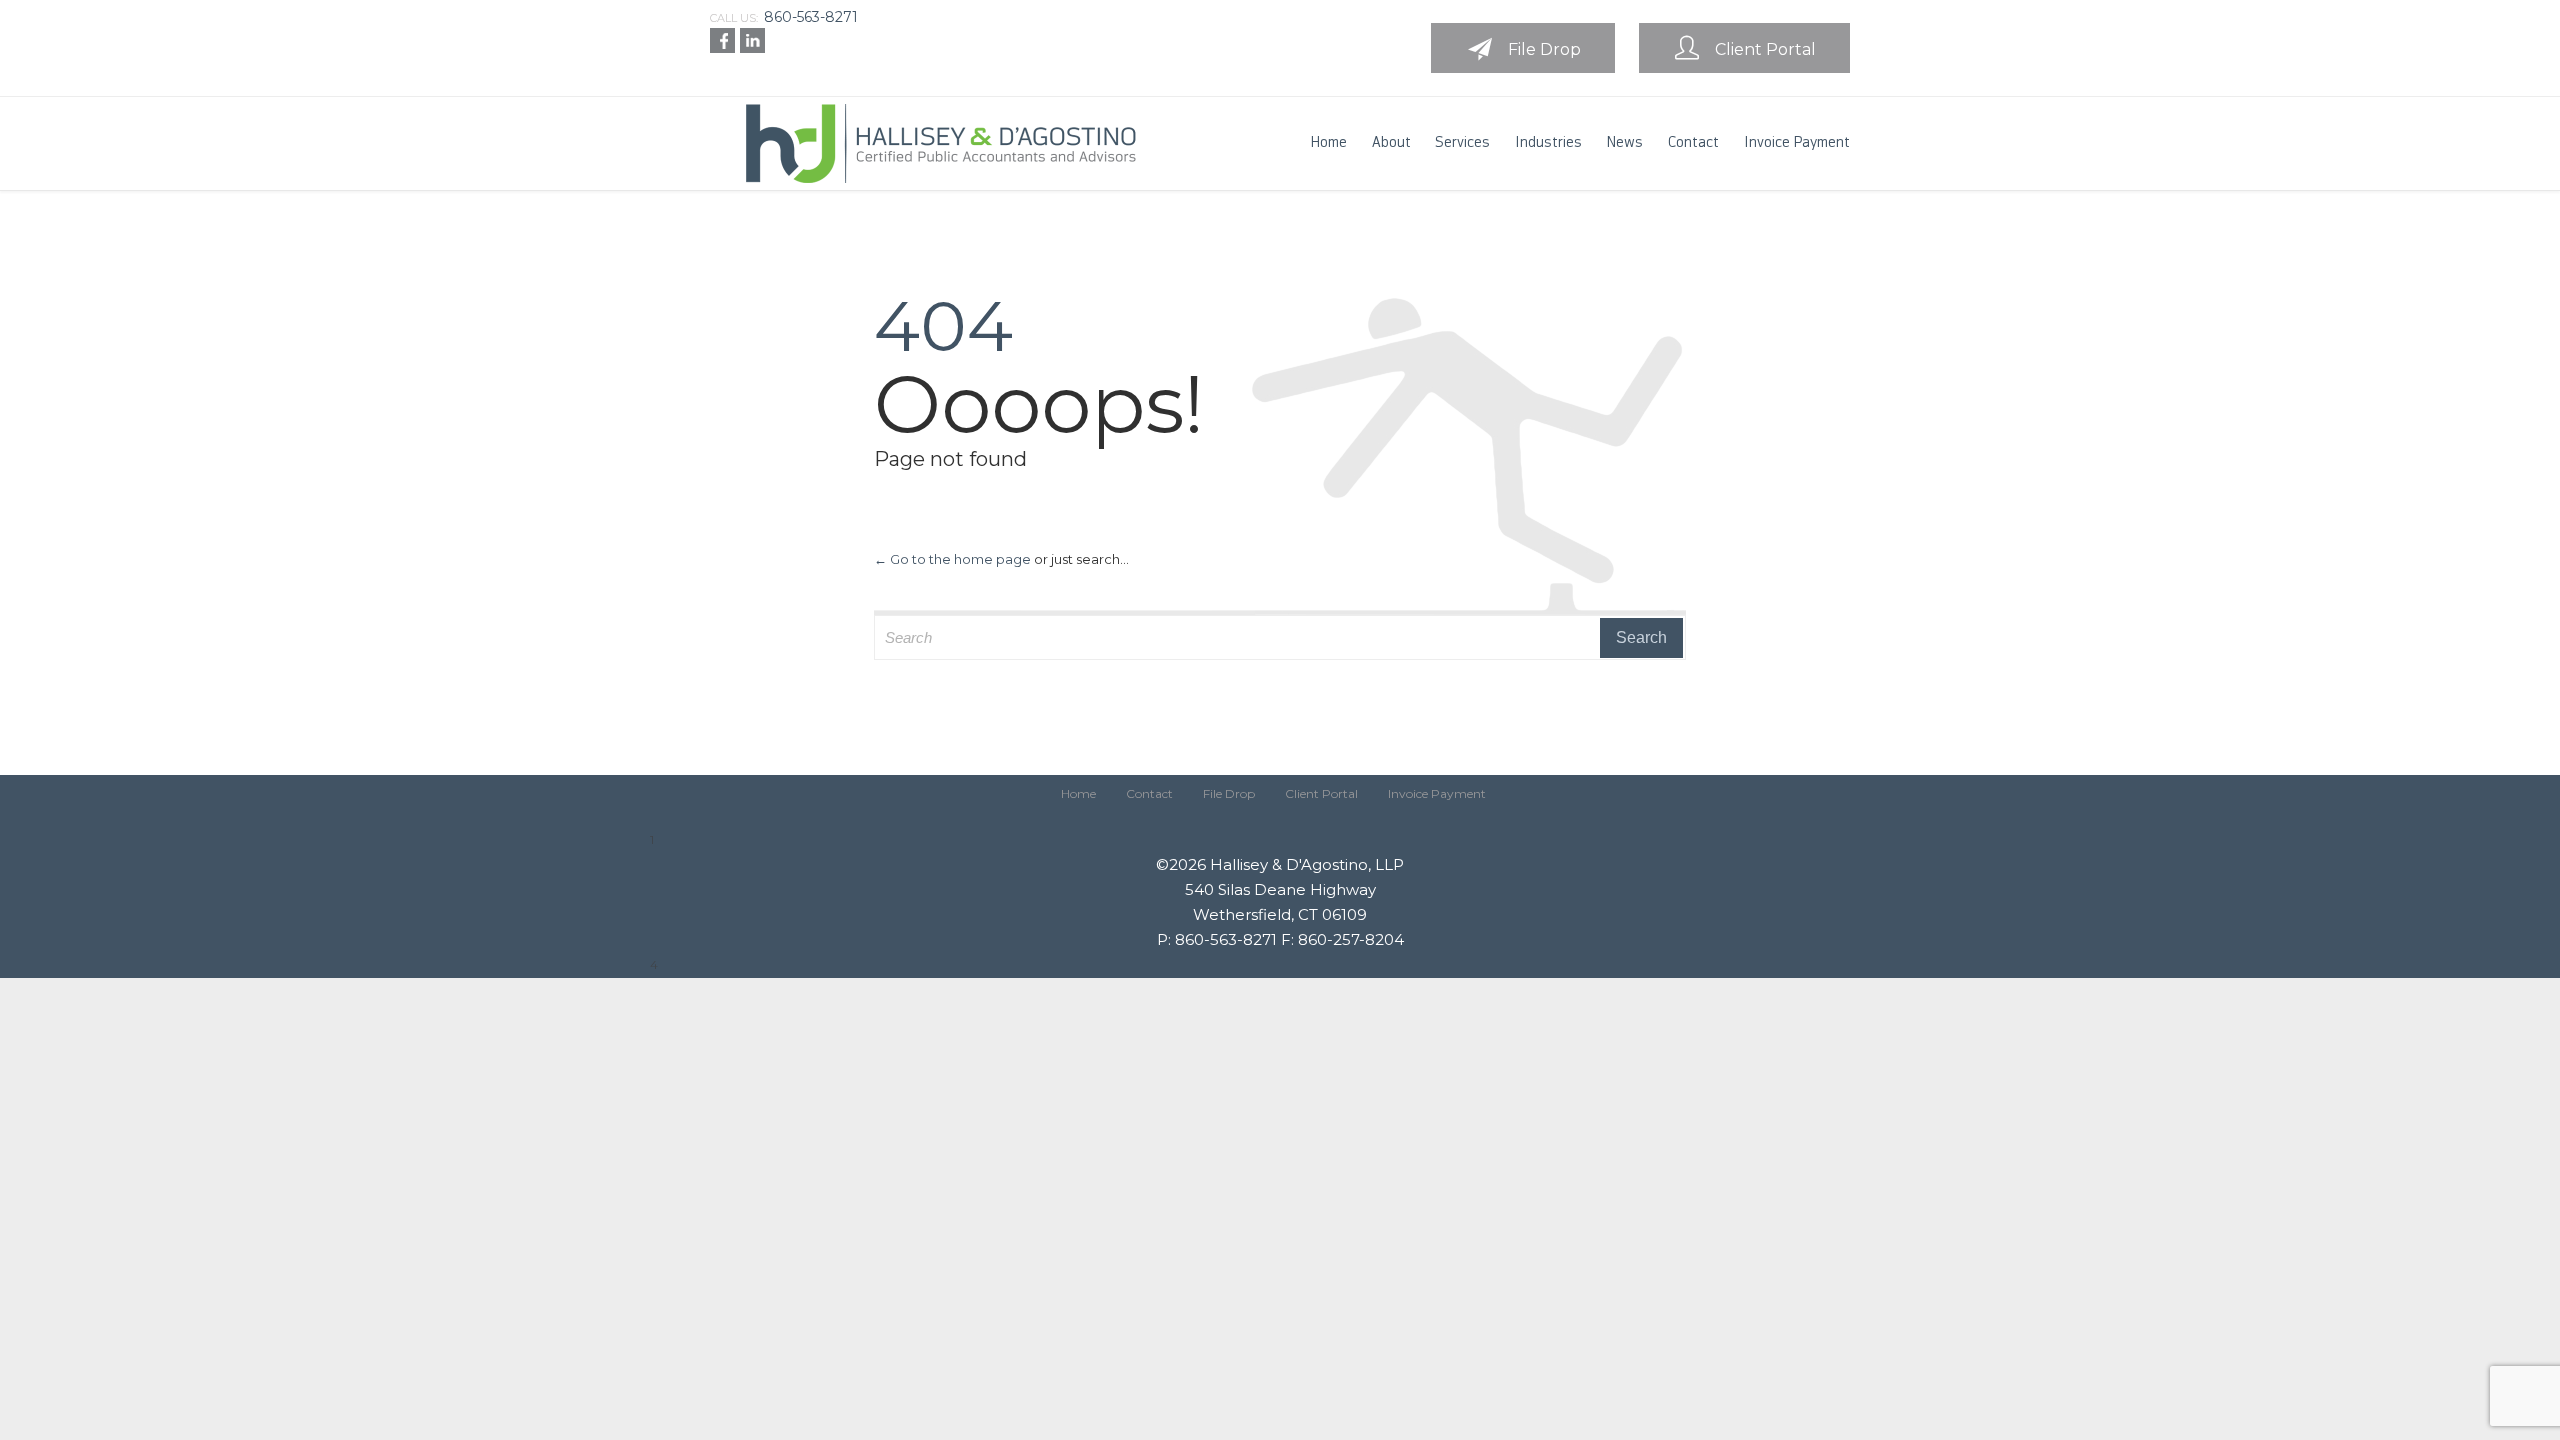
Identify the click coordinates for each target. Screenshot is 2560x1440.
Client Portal (1321, 793)
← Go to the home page (952, 559)
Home (1078, 793)
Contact (1149, 793)
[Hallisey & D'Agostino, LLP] (935, 143)
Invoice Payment (1437, 793)
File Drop (1229, 793)
